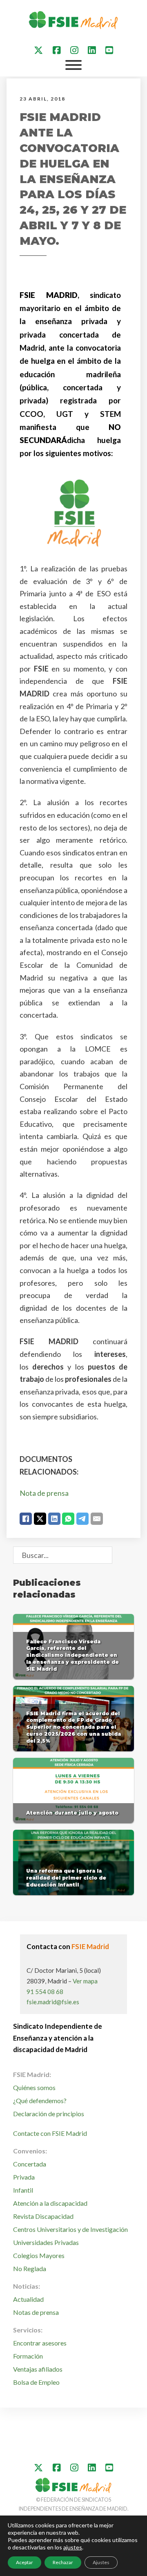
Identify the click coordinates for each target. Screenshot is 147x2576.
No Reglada (30, 2268)
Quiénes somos (34, 2087)
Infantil (23, 2190)
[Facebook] (26, 1519)
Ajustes (101, 2562)
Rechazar (63, 2562)
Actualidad (28, 2299)
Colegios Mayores (39, 2255)
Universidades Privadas (46, 2242)
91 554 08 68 (45, 1992)
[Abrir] (73, 65)
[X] (40, 1519)
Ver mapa (85, 1981)
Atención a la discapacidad (50, 2203)
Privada (24, 2177)
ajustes (73, 2547)
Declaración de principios (49, 2114)
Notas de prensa (36, 2312)
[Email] (97, 1519)
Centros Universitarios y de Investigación (70, 2229)
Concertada (30, 2164)
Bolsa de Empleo (36, 2382)
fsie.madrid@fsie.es (53, 2002)
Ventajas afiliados (38, 2369)
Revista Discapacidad (43, 2216)
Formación (28, 2356)
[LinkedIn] (54, 1519)
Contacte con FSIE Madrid (50, 2133)
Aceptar (24, 2562)
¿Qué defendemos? (40, 2100)
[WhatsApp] (68, 1519)
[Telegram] (82, 1519)
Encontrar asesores (40, 2343)
